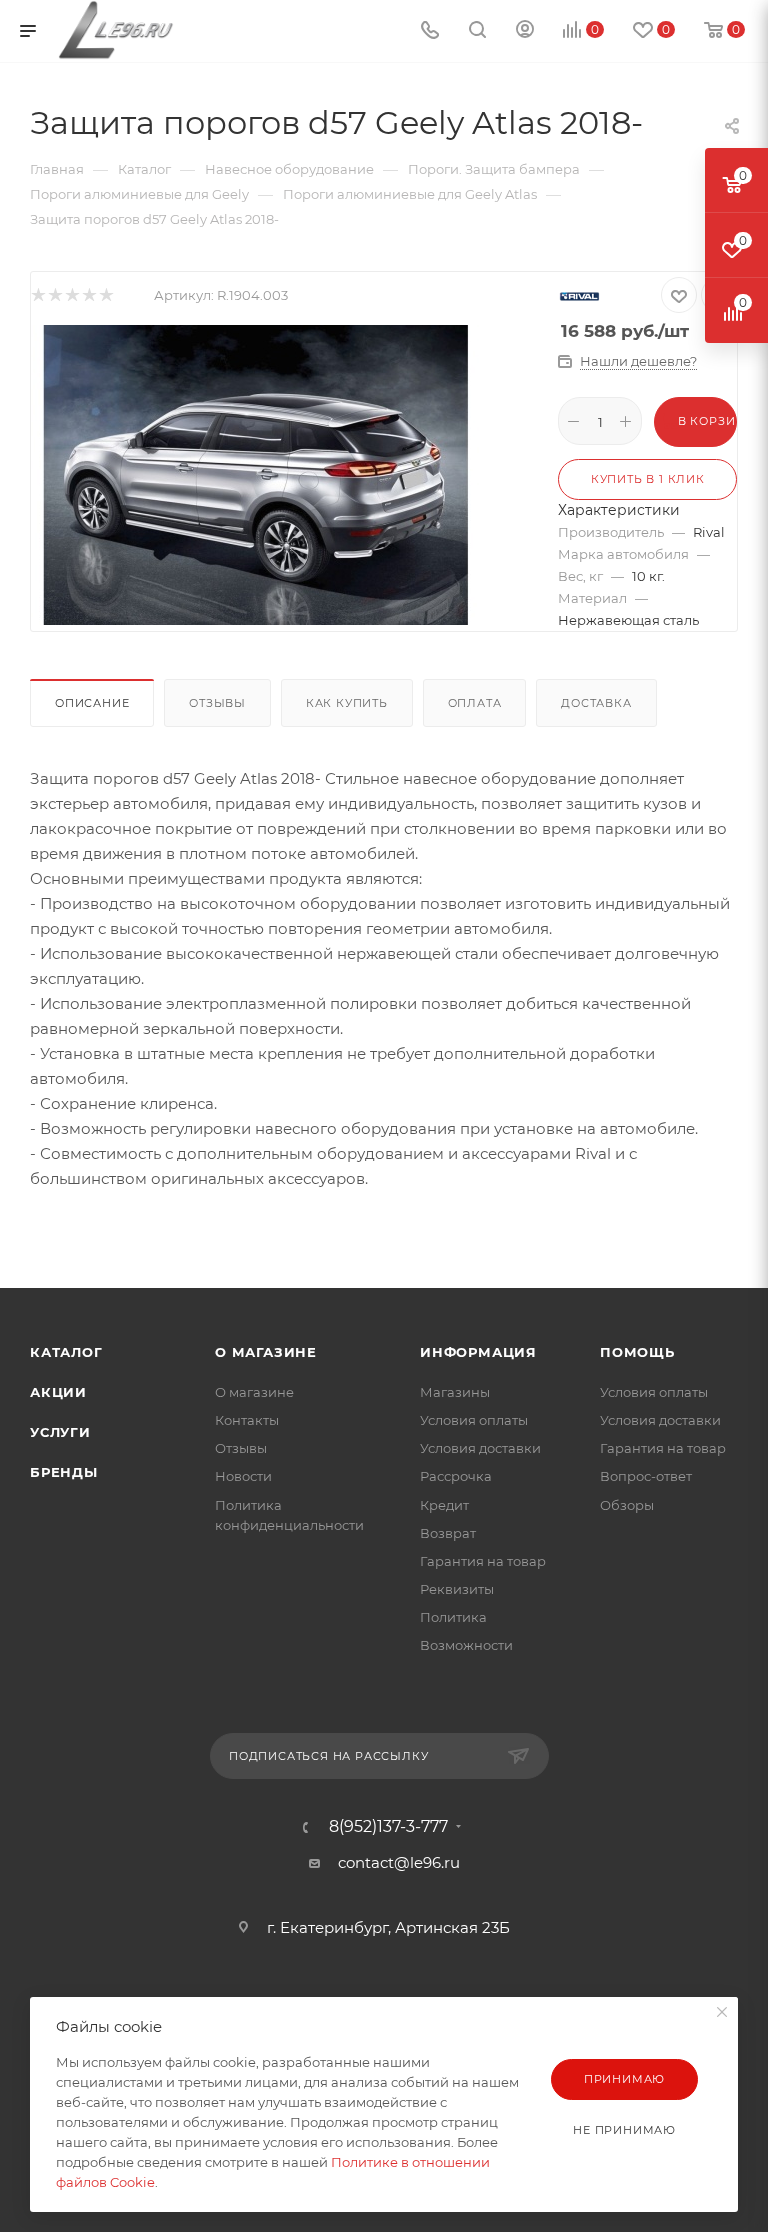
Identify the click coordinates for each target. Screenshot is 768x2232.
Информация (478, 1352)
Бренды (64, 1472)
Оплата (475, 703)
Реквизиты (457, 1589)
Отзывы (217, 703)
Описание (92, 703)
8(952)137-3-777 (388, 1827)
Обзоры (627, 1505)
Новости (243, 1476)
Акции (58, 1392)
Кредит (444, 1505)
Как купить (347, 703)
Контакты (247, 1420)
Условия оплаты (474, 1420)
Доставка (596, 703)
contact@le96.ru (399, 1862)
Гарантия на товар (483, 1561)
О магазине (266, 1352)
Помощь (637, 1352)
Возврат (448, 1533)
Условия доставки (480, 1448)
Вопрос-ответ (646, 1476)
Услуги (60, 1432)
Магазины (455, 1392)
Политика (453, 1617)
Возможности (466, 1645)
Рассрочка (456, 1476)
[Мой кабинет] (525, 31)
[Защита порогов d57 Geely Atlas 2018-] (256, 473)
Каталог (66, 1352)
